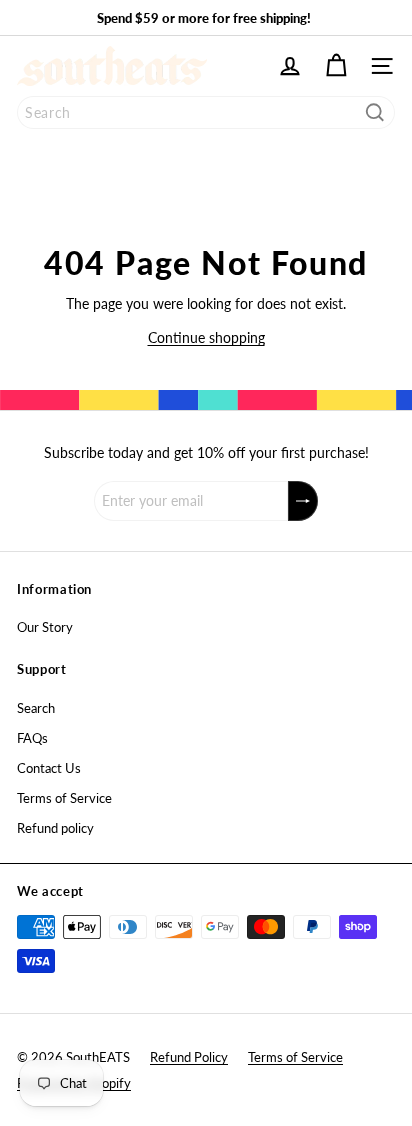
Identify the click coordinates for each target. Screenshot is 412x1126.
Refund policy (55, 828)
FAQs (32, 738)
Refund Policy (189, 1057)
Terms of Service (64, 798)
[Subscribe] (303, 501)
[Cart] (336, 66)
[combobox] (206, 112)
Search (36, 708)
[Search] (375, 112)
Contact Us (49, 768)
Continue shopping (206, 337)
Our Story (45, 627)
